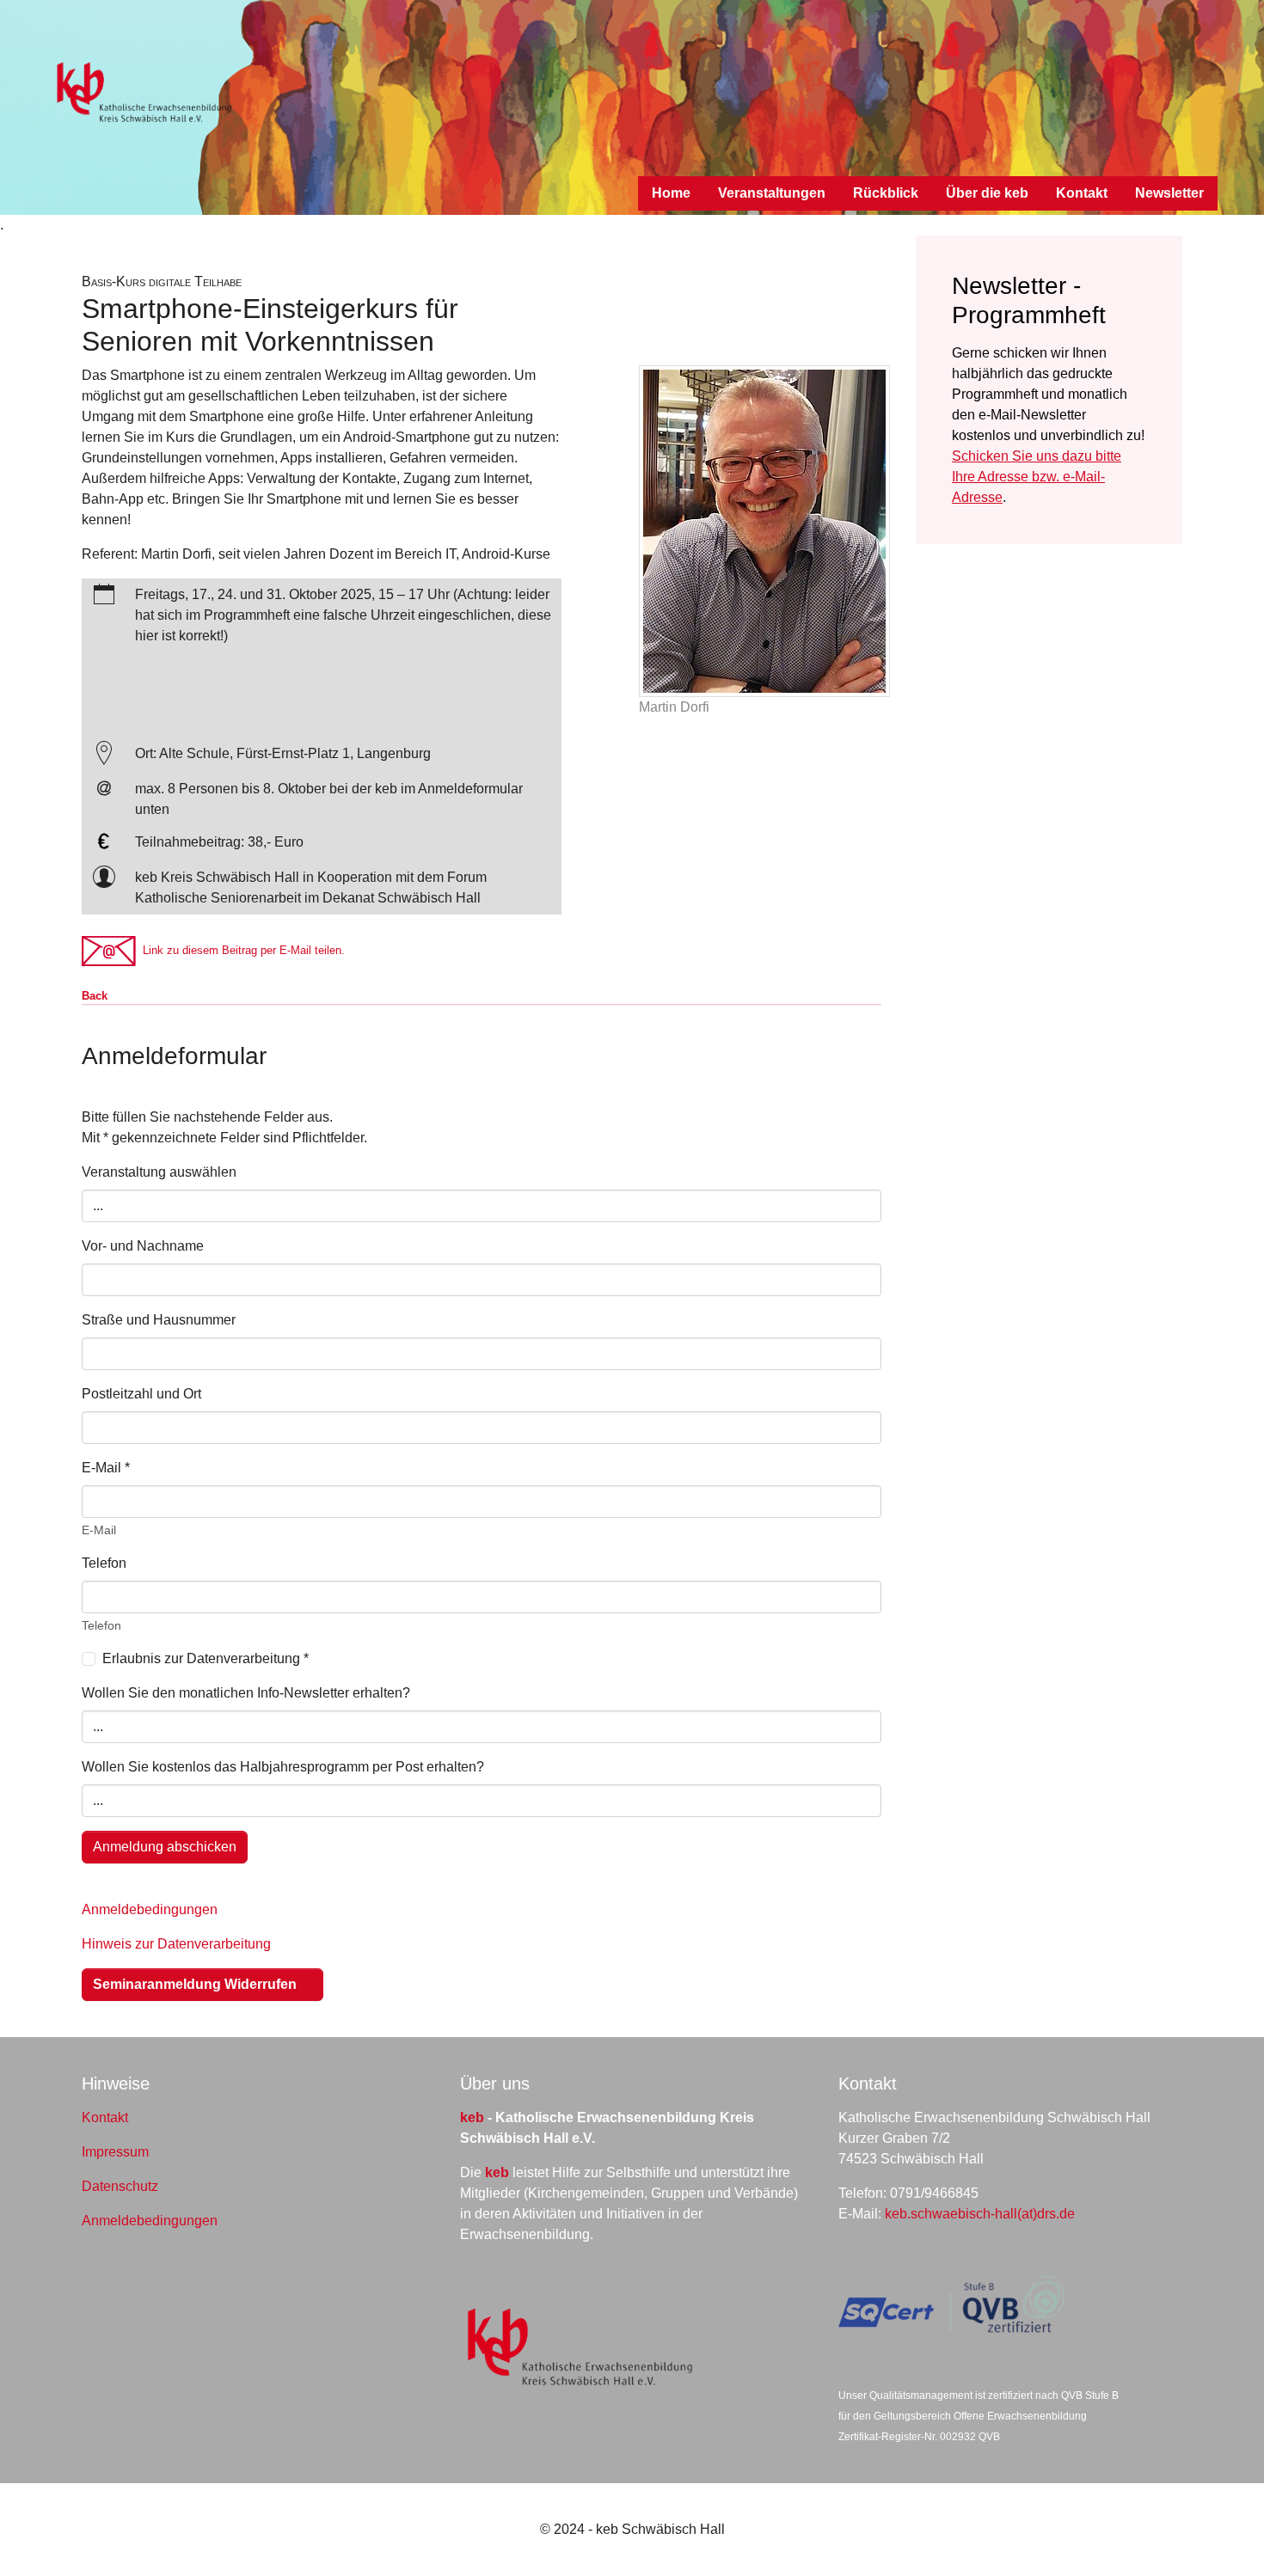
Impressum (115, 2152)
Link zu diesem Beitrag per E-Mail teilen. (240, 950)
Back (95, 996)
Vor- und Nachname (143, 1246)
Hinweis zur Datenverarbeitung (176, 1944)
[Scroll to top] (1226, 2538)
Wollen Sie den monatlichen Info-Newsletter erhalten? (246, 1693)
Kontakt (105, 2117)
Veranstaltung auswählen (159, 1172)
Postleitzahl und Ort (141, 1394)
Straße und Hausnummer (159, 1320)
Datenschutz (120, 2186)
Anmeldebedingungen (150, 1909)
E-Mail (106, 1468)
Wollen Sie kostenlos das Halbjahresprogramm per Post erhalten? (283, 1767)
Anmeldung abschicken (165, 1847)
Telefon (104, 1563)
